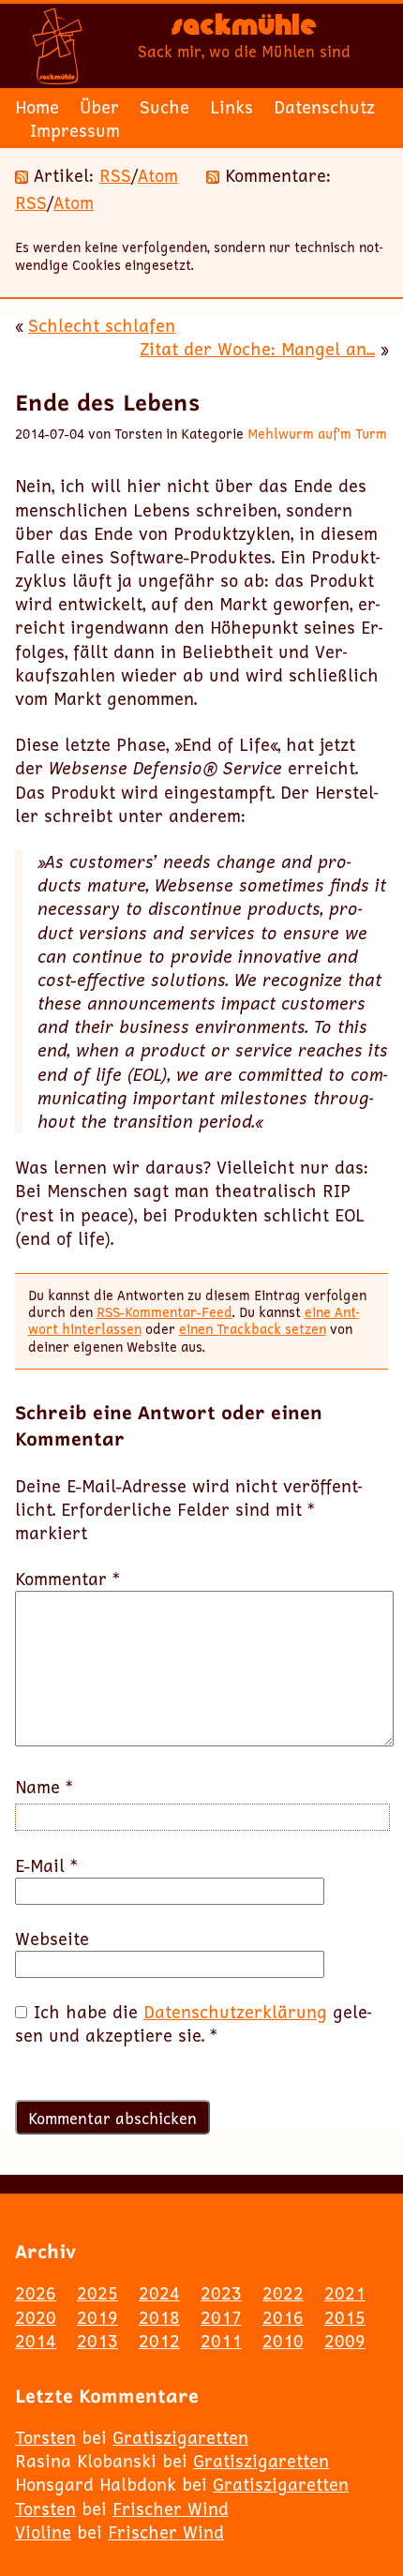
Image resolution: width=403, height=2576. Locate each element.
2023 (221, 2293)
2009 (345, 2341)
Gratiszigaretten (180, 2437)
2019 (97, 2317)
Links (231, 107)
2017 (221, 2317)
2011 (221, 2341)
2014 (36, 2341)
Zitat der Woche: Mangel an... (257, 349)
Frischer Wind (171, 2509)
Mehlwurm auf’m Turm (317, 434)
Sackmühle (244, 29)
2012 (159, 2341)
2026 (36, 2293)
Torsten (45, 2437)
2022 (283, 2293)
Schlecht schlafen (102, 325)
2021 (345, 2293)
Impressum (75, 130)
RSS (115, 175)
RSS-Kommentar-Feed (164, 1312)
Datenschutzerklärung (235, 2012)
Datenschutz (324, 107)
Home (37, 107)
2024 (159, 2293)
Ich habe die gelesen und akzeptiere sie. (193, 2024)
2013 (97, 2341)
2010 (283, 2341)
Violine (43, 2532)
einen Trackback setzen (253, 1329)
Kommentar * (67, 1579)
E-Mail (46, 1866)
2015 (345, 2317)
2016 (283, 2317)
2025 (97, 2293)
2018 (159, 2317)
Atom (158, 175)
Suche (164, 107)
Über (99, 107)
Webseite (52, 1939)
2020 (36, 2317)
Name (44, 1787)
